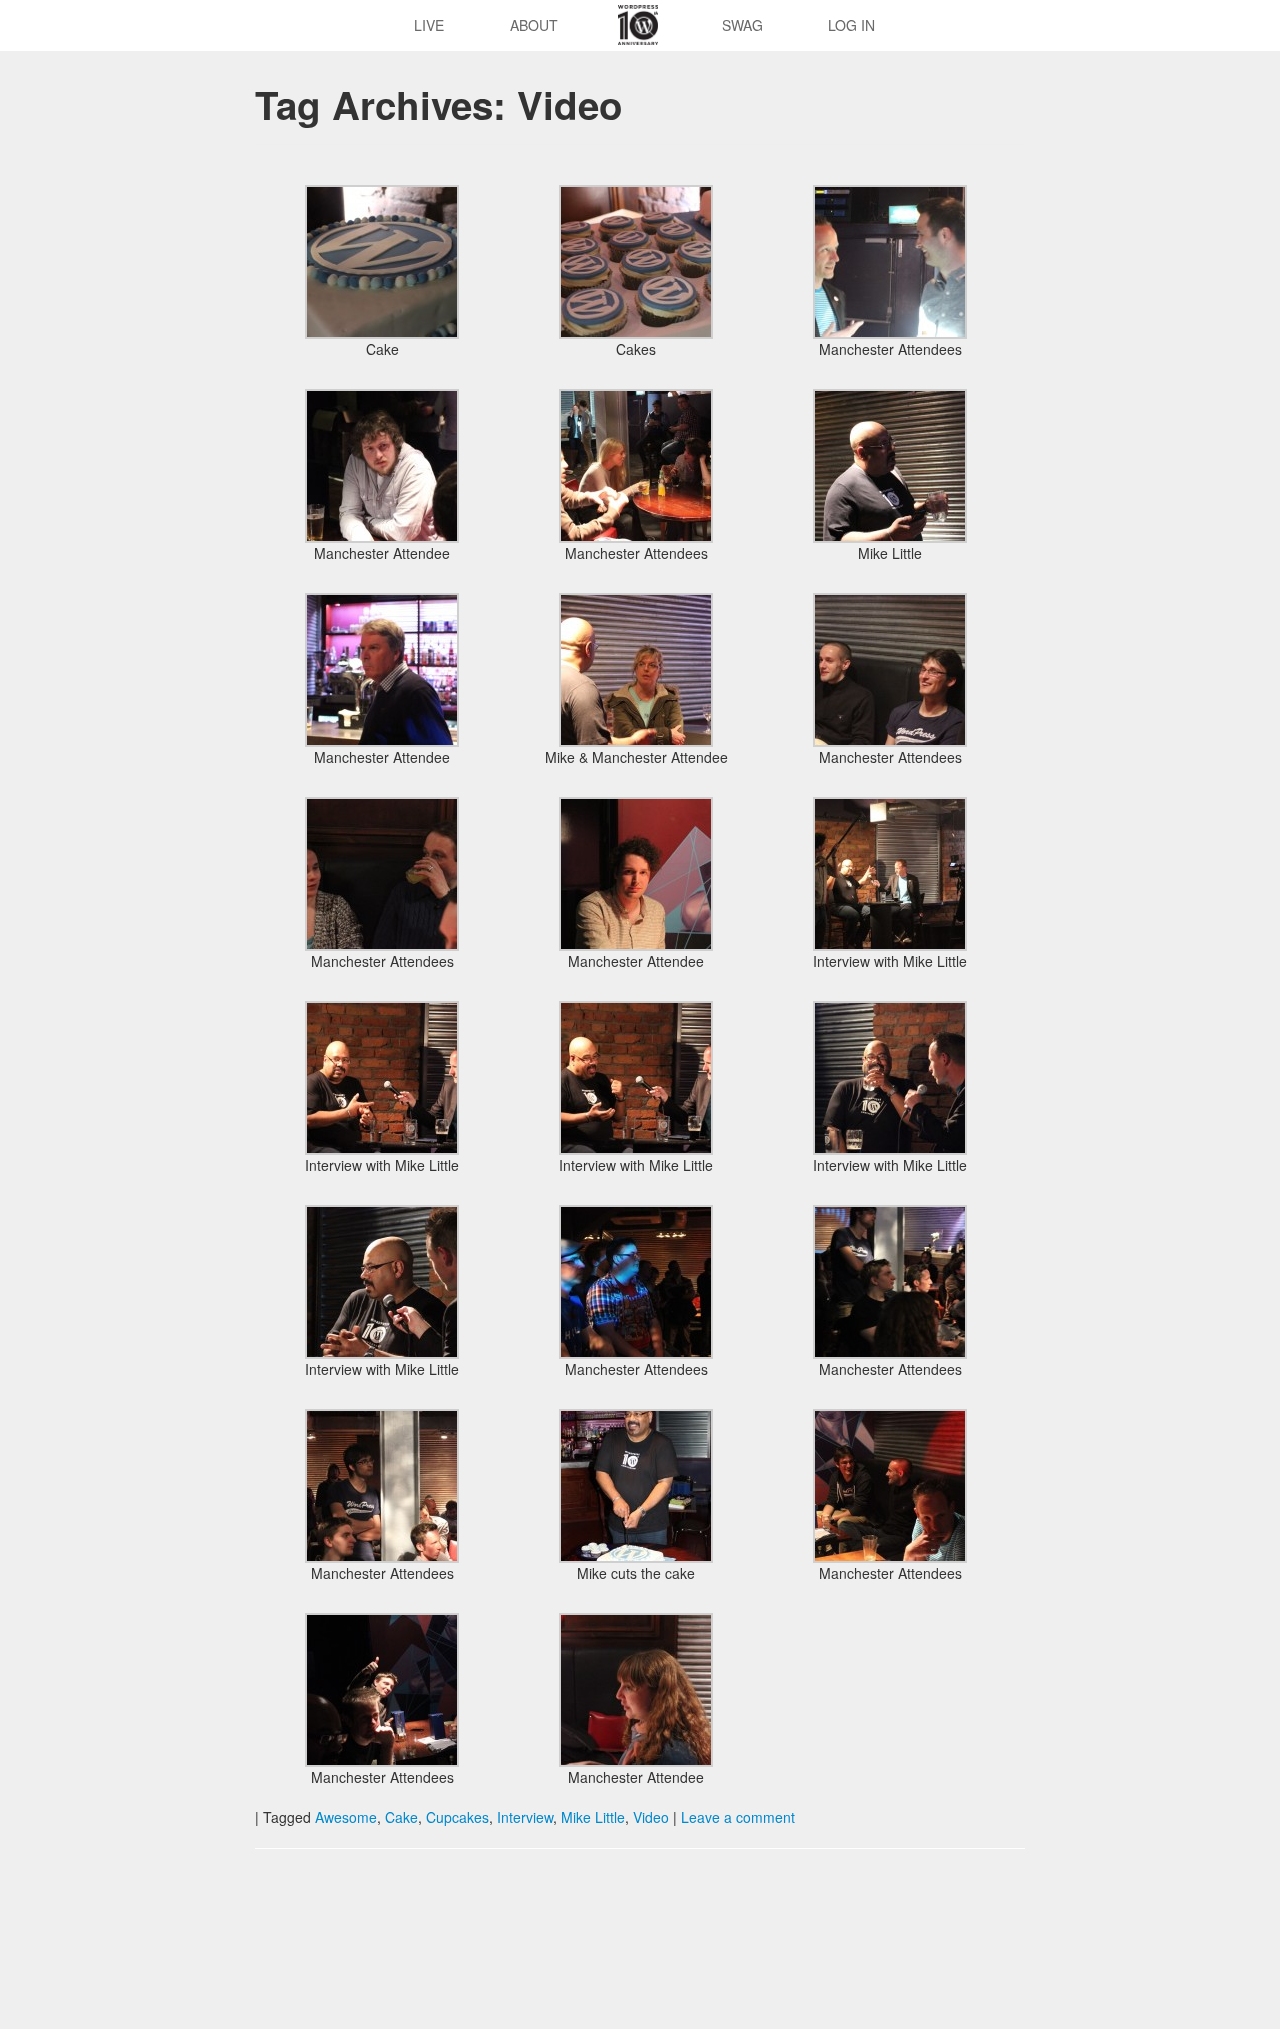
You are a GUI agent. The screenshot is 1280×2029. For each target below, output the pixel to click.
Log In (851, 25)
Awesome (346, 1817)
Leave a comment (738, 1817)
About (534, 25)
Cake (401, 1817)
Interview (525, 1817)
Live (429, 25)
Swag (742, 25)
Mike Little (593, 1817)
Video (651, 1817)
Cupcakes (457, 1817)
